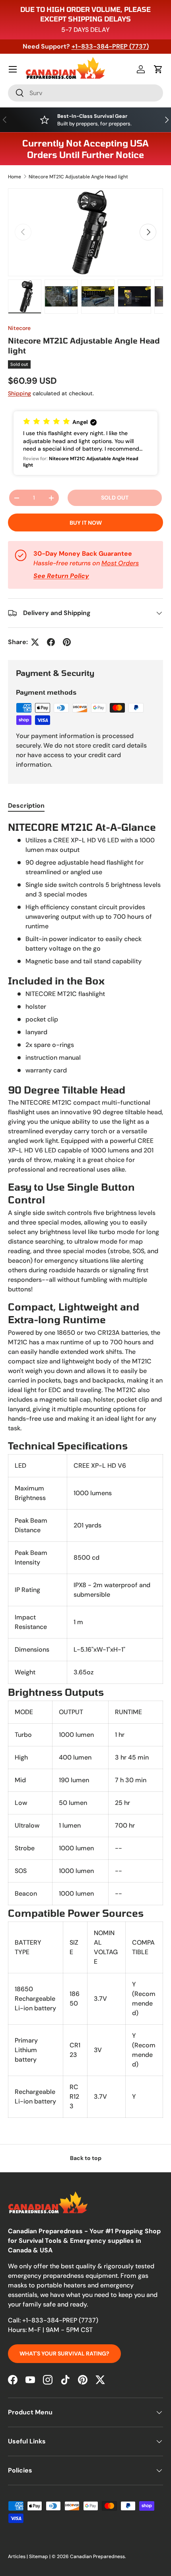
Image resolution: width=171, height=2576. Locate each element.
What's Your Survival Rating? (64, 2353)
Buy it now (86, 523)
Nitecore (19, 328)
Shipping (19, 393)
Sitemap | (40, 2556)
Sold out (115, 498)
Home (15, 177)
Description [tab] (26, 806)
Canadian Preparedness (97, 2556)
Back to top (86, 2158)
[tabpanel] (85, 1469)
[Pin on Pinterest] (67, 642)
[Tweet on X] (35, 642)
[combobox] (85, 93)
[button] (158, 69)
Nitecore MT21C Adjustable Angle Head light (78, 177)
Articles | (18, 2556)
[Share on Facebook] (51, 642)
